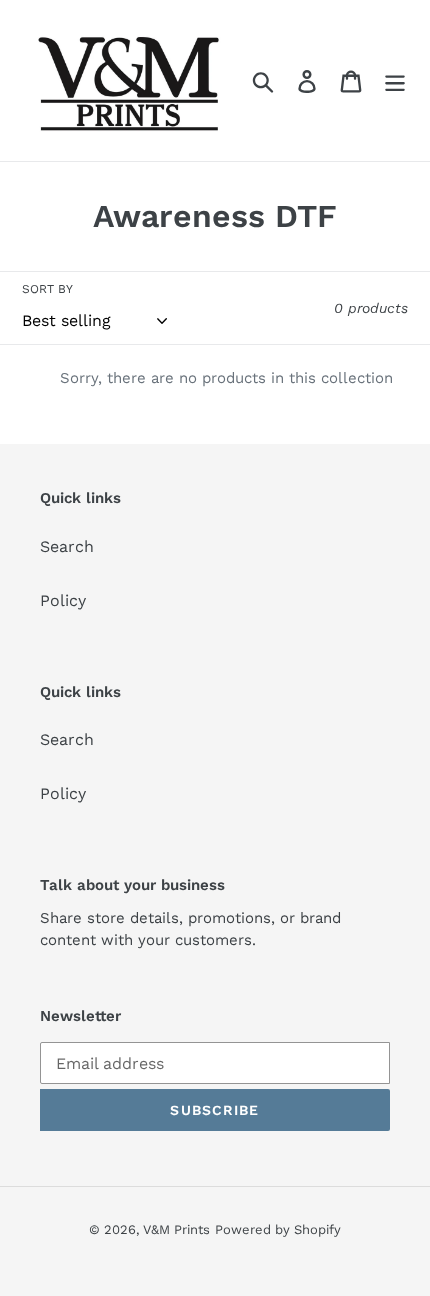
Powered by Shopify (278, 1229)
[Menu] (395, 80)
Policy (63, 600)
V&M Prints (176, 1229)
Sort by (47, 289)
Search (67, 546)
